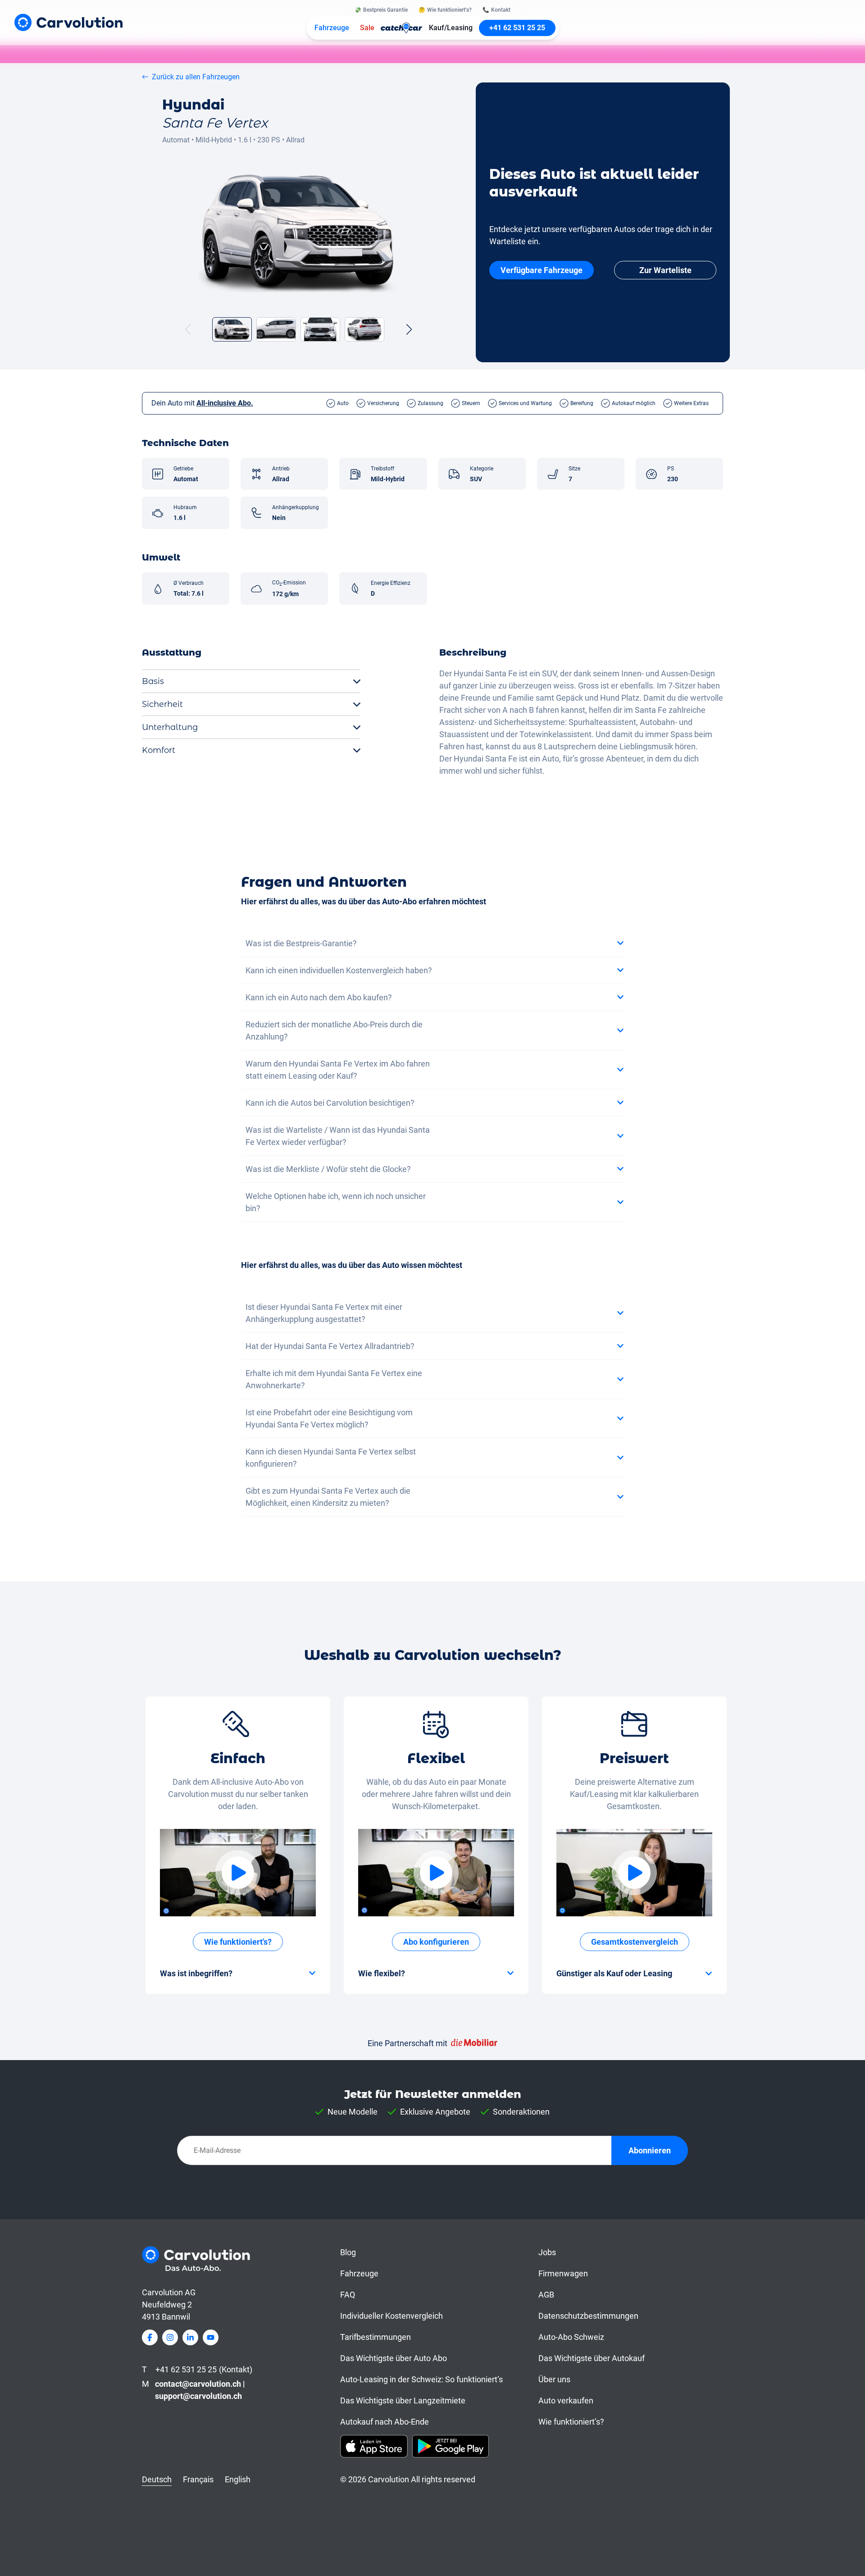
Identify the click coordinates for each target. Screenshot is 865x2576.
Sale (367, 28)
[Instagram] (170, 2337)
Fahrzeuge (332, 28)
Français (198, 2479)
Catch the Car (402, 28)
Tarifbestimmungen (376, 2337)
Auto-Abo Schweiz (571, 2337)
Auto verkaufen (566, 2400)
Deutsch (157, 2479)
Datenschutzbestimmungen (588, 2316)
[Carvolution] (68, 22)
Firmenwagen (563, 2273)
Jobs (547, 2252)
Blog (348, 2252)
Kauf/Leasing (451, 28)
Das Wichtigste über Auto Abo (394, 2358)
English (238, 2479)
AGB (546, 2295)
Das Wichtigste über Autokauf (592, 2358)
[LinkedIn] (190, 2337)
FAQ (348, 2295)
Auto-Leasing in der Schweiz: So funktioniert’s (421, 2379)
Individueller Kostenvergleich (392, 2316)
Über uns (554, 2379)
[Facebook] (150, 2337)
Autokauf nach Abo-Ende (385, 2422)
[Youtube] (211, 2337)
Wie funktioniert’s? (571, 2422)
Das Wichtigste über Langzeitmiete (403, 2400)
